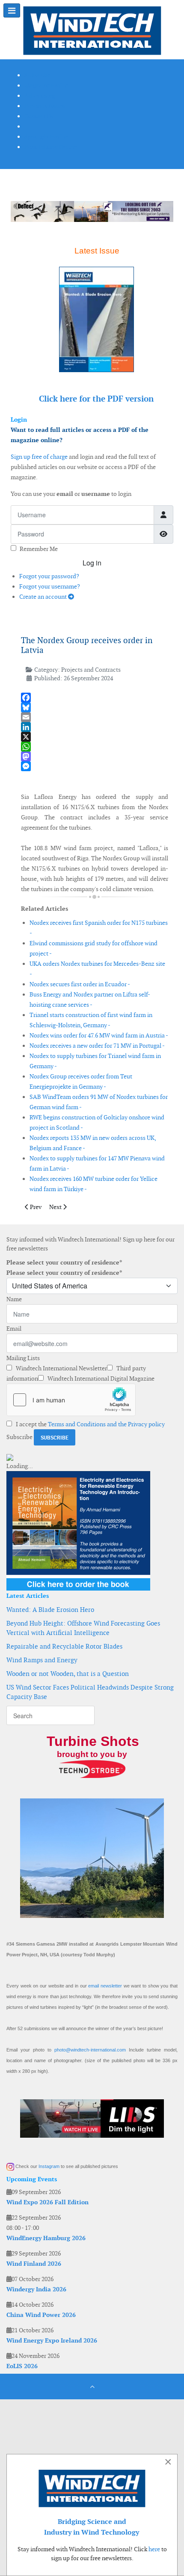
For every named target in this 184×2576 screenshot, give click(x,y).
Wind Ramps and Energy (42, 1660)
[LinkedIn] (95, 727)
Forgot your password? (49, 576)
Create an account (44, 597)
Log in (92, 563)
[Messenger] (95, 766)
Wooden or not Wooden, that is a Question (68, 1674)
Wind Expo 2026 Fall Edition (47, 2202)
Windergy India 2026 (36, 2289)
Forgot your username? (50, 586)
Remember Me (39, 549)
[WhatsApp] (95, 747)
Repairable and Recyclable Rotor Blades (64, 1646)
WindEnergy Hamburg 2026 (46, 2238)
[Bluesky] (95, 707)
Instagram (49, 2166)
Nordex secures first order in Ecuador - (80, 984)
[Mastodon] (95, 756)
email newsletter (105, 1986)
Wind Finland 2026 (34, 2264)
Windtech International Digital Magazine (100, 1378)
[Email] (95, 717)
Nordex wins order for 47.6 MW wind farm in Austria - (99, 1035)
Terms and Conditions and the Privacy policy (106, 1424)
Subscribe (19, 1437)
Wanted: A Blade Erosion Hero (50, 1610)
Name (14, 1299)
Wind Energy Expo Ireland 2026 (52, 2340)
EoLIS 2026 (22, 2366)
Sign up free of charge (39, 457)
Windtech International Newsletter (61, 1368)
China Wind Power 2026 (41, 2315)
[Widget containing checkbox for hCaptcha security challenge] (71, 1400)
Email (14, 1329)
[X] (95, 737)
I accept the (90, 1424)
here (154, 2549)
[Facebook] (95, 698)
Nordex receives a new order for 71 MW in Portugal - (97, 1046)
